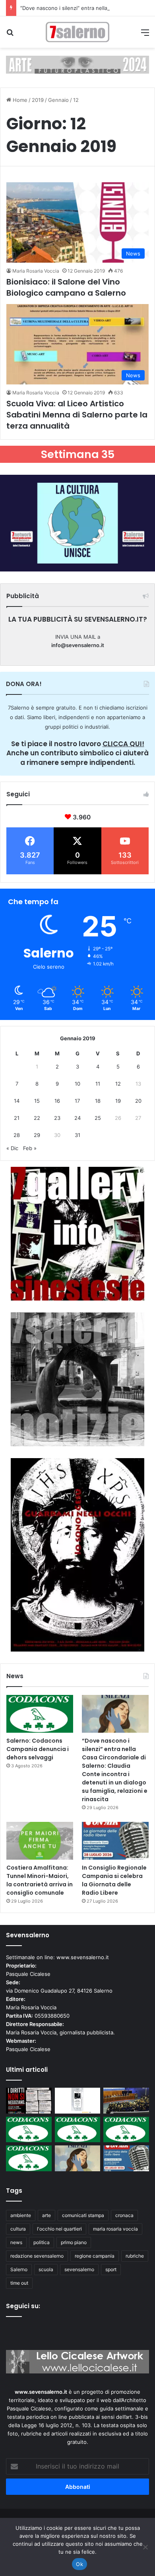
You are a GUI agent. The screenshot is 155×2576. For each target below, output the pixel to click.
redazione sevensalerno (37, 2256)
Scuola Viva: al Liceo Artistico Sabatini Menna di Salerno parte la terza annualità (77, 415)
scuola (46, 2269)
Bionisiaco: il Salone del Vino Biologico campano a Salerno (66, 287)
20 (138, 1101)
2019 (38, 100)
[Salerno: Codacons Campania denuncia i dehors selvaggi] (40, 1714)
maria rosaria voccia (115, 2229)
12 (118, 1084)
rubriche (135, 2256)
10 (77, 1084)
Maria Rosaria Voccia (36, 271)
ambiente (21, 2215)
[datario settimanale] (77, 64)
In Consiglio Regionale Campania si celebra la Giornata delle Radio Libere (114, 1880)
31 (77, 1135)
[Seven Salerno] (77, 32)
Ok (79, 2564)
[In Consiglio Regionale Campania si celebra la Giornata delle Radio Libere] (115, 1841)
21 (17, 1118)
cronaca (124, 2215)
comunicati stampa (83, 2215)
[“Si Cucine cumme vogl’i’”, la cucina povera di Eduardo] (78, 2101)
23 (57, 1118)
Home (19, 100)
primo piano (74, 2242)
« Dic (12, 1148)
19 (118, 1101)
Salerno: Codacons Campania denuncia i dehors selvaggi (38, 1749)
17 (77, 1101)
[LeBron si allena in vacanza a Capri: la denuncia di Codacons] (29, 2158)
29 (37, 1135)
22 (37, 1118)
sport (111, 2269)
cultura (18, 2229)
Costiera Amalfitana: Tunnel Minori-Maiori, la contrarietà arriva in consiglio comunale (40, 1880)
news (16, 2242)
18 (98, 1101)
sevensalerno (79, 2269)
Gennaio (58, 100)
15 (37, 1101)
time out (19, 2283)
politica (42, 2242)
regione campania (95, 2256)
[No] (145, 2547)
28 (17, 1135)
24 (77, 1118)
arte (46, 2215)
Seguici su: (23, 2306)
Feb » (30, 1148)
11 (98, 1084)
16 (57, 1101)
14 (17, 1101)
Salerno (19, 2269)
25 (98, 1118)
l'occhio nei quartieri (59, 2229)
